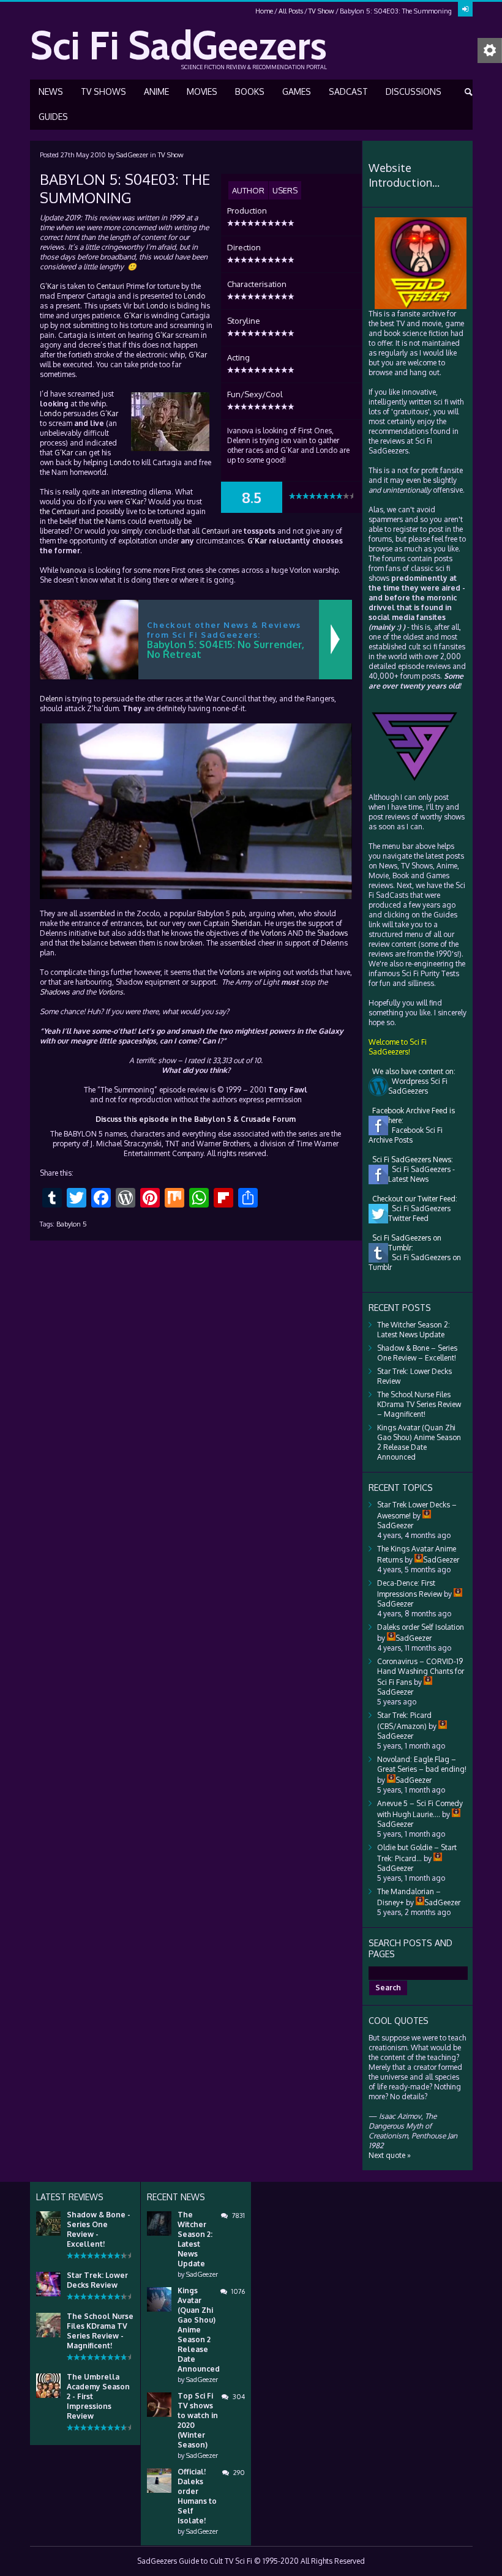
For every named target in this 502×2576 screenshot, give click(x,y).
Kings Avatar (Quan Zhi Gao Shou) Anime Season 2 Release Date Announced (419, 1442)
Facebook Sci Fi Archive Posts (406, 1135)
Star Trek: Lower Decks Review (97, 2280)
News (51, 91)
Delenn (51, 699)
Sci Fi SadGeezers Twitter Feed (419, 1213)
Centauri (110, 286)
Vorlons (273, 933)
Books (250, 91)
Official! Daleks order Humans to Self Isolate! (197, 2496)
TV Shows (103, 91)
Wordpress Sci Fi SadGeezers (418, 1086)
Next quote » (390, 2155)
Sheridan (246, 923)
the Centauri (60, 511)
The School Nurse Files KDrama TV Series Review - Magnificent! (100, 2331)
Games (297, 91)
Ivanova (73, 570)
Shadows (332, 933)
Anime (156, 91)
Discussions (414, 91)
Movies (202, 91)
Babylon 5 (72, 1224)
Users (285, 190)
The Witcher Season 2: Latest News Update (414, 1330)
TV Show (321, 11)
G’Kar (49, 286)
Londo (194, 296)
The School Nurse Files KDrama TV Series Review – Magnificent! (419, 1404)
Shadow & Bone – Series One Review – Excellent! (417, 1353)
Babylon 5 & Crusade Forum (245, 1119)
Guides (53, 117)
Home (264, 11)
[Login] (465, 9)
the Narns (110, 521)
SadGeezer (132, 155)
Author (248, 190)
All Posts (291, 11)
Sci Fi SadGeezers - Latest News (421, 1174)
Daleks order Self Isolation (421, 1627)
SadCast (348, 91)
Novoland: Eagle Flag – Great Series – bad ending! (422, 1764)
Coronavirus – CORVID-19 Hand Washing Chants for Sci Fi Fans (421, 1672)
